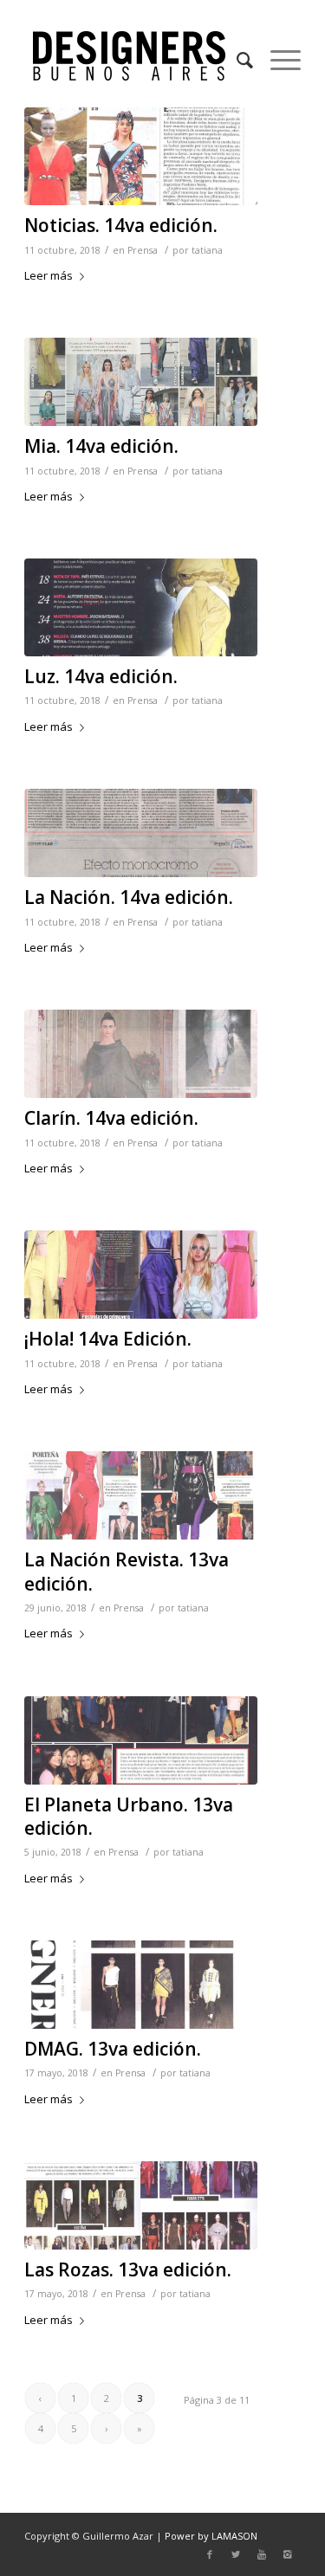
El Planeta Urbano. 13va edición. (129, 1816)
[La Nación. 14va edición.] (141, 833)
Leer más (49, 275)
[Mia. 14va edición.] (141, 382)
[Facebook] (210, 2554)
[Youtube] (262, 2554)
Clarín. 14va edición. (111, 1118)
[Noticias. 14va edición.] (141, 156)
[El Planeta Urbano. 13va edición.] (141, 1740)
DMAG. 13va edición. (113, 2049)
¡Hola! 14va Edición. (108, 1339)
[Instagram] (288, 2554)
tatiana (207, 250)
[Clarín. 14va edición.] (141, 1054)
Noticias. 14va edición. (121, 225)
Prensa (143, 250)
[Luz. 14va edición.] (141, 607)
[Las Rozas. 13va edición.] (141, 2205)
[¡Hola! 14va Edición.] (141, 1275)
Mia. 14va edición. (101, 446)
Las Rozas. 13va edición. (128, 2269)
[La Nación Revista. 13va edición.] (141, 1495)
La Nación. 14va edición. (129, 897)
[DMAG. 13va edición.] (141, 1985)
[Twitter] (236, 2554)
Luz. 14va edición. (101, 676)
